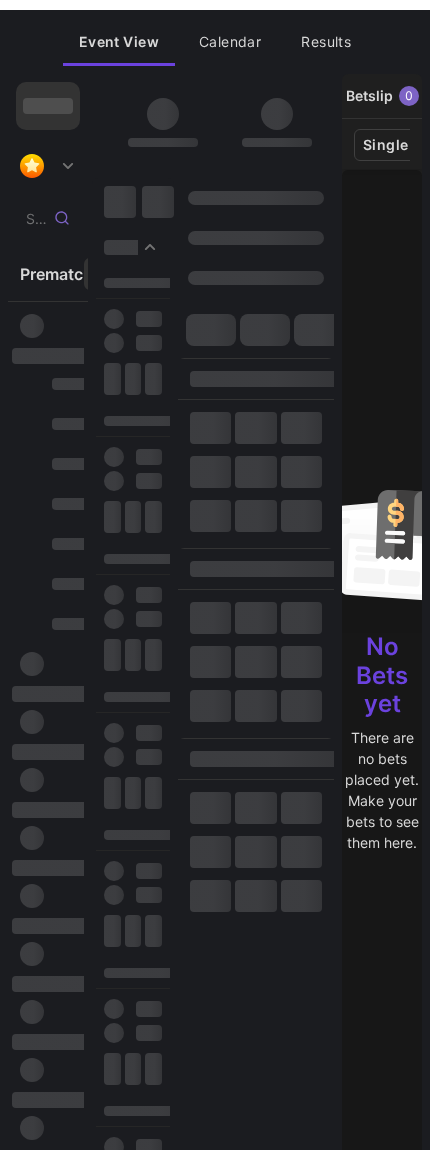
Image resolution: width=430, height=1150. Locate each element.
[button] (119, 42)
